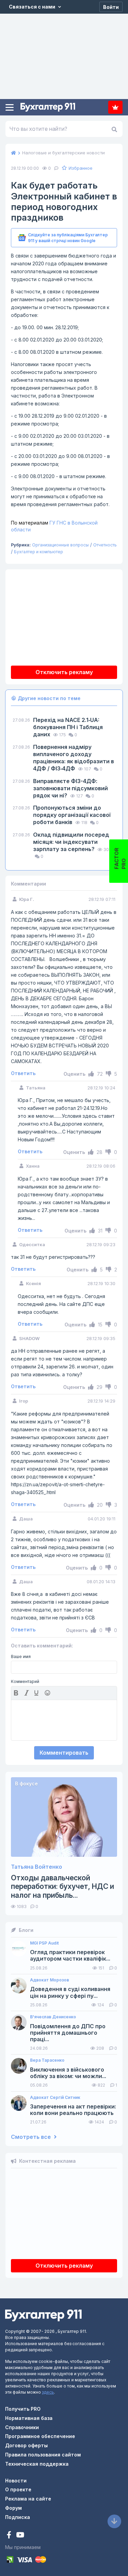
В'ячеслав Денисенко (53, 2017)
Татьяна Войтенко (37, 1867)
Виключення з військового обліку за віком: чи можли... (68, 2073)
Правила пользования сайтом (43, 2455)
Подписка (115, 107)
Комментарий (25, 1682)
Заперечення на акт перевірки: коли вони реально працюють (73, 2110)
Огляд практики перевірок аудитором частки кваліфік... (70, 1955)
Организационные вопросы (60, 545)
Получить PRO (23, 2409)
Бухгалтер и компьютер (39, 552)
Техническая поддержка (37, 2464)
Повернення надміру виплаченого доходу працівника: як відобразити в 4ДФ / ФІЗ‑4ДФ (74, 758)
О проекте (18, 2489)
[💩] (48, 1693)
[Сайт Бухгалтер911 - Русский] (43, 2315)
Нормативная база (29, 2418)
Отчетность (105, 545)
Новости (16, 2481)
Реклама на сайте (28, 2499)
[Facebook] (10, 2536)
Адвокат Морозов (49, 1980)
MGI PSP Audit (44, 1943)
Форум (13, 2508)
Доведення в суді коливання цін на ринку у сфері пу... (70, 1992)
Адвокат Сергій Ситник (55, 2098)
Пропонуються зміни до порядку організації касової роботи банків (72, 815)
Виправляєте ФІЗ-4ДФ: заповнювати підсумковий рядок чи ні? (70, 788)
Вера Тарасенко (47, 2060)
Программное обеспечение (40, 2436)
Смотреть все (32, 2137)
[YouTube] (20, 2536)
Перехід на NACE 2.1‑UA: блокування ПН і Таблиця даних (68, 727)
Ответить (23, 1073)
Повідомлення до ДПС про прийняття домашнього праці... (68, 2033)
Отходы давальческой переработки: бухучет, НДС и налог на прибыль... (62, 1886)
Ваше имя (21, 1657)
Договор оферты (26, 2445)
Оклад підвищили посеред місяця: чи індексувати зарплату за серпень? (71, 842)
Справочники (22, 2427)
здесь (48, 2392)
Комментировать (64, 1753)
